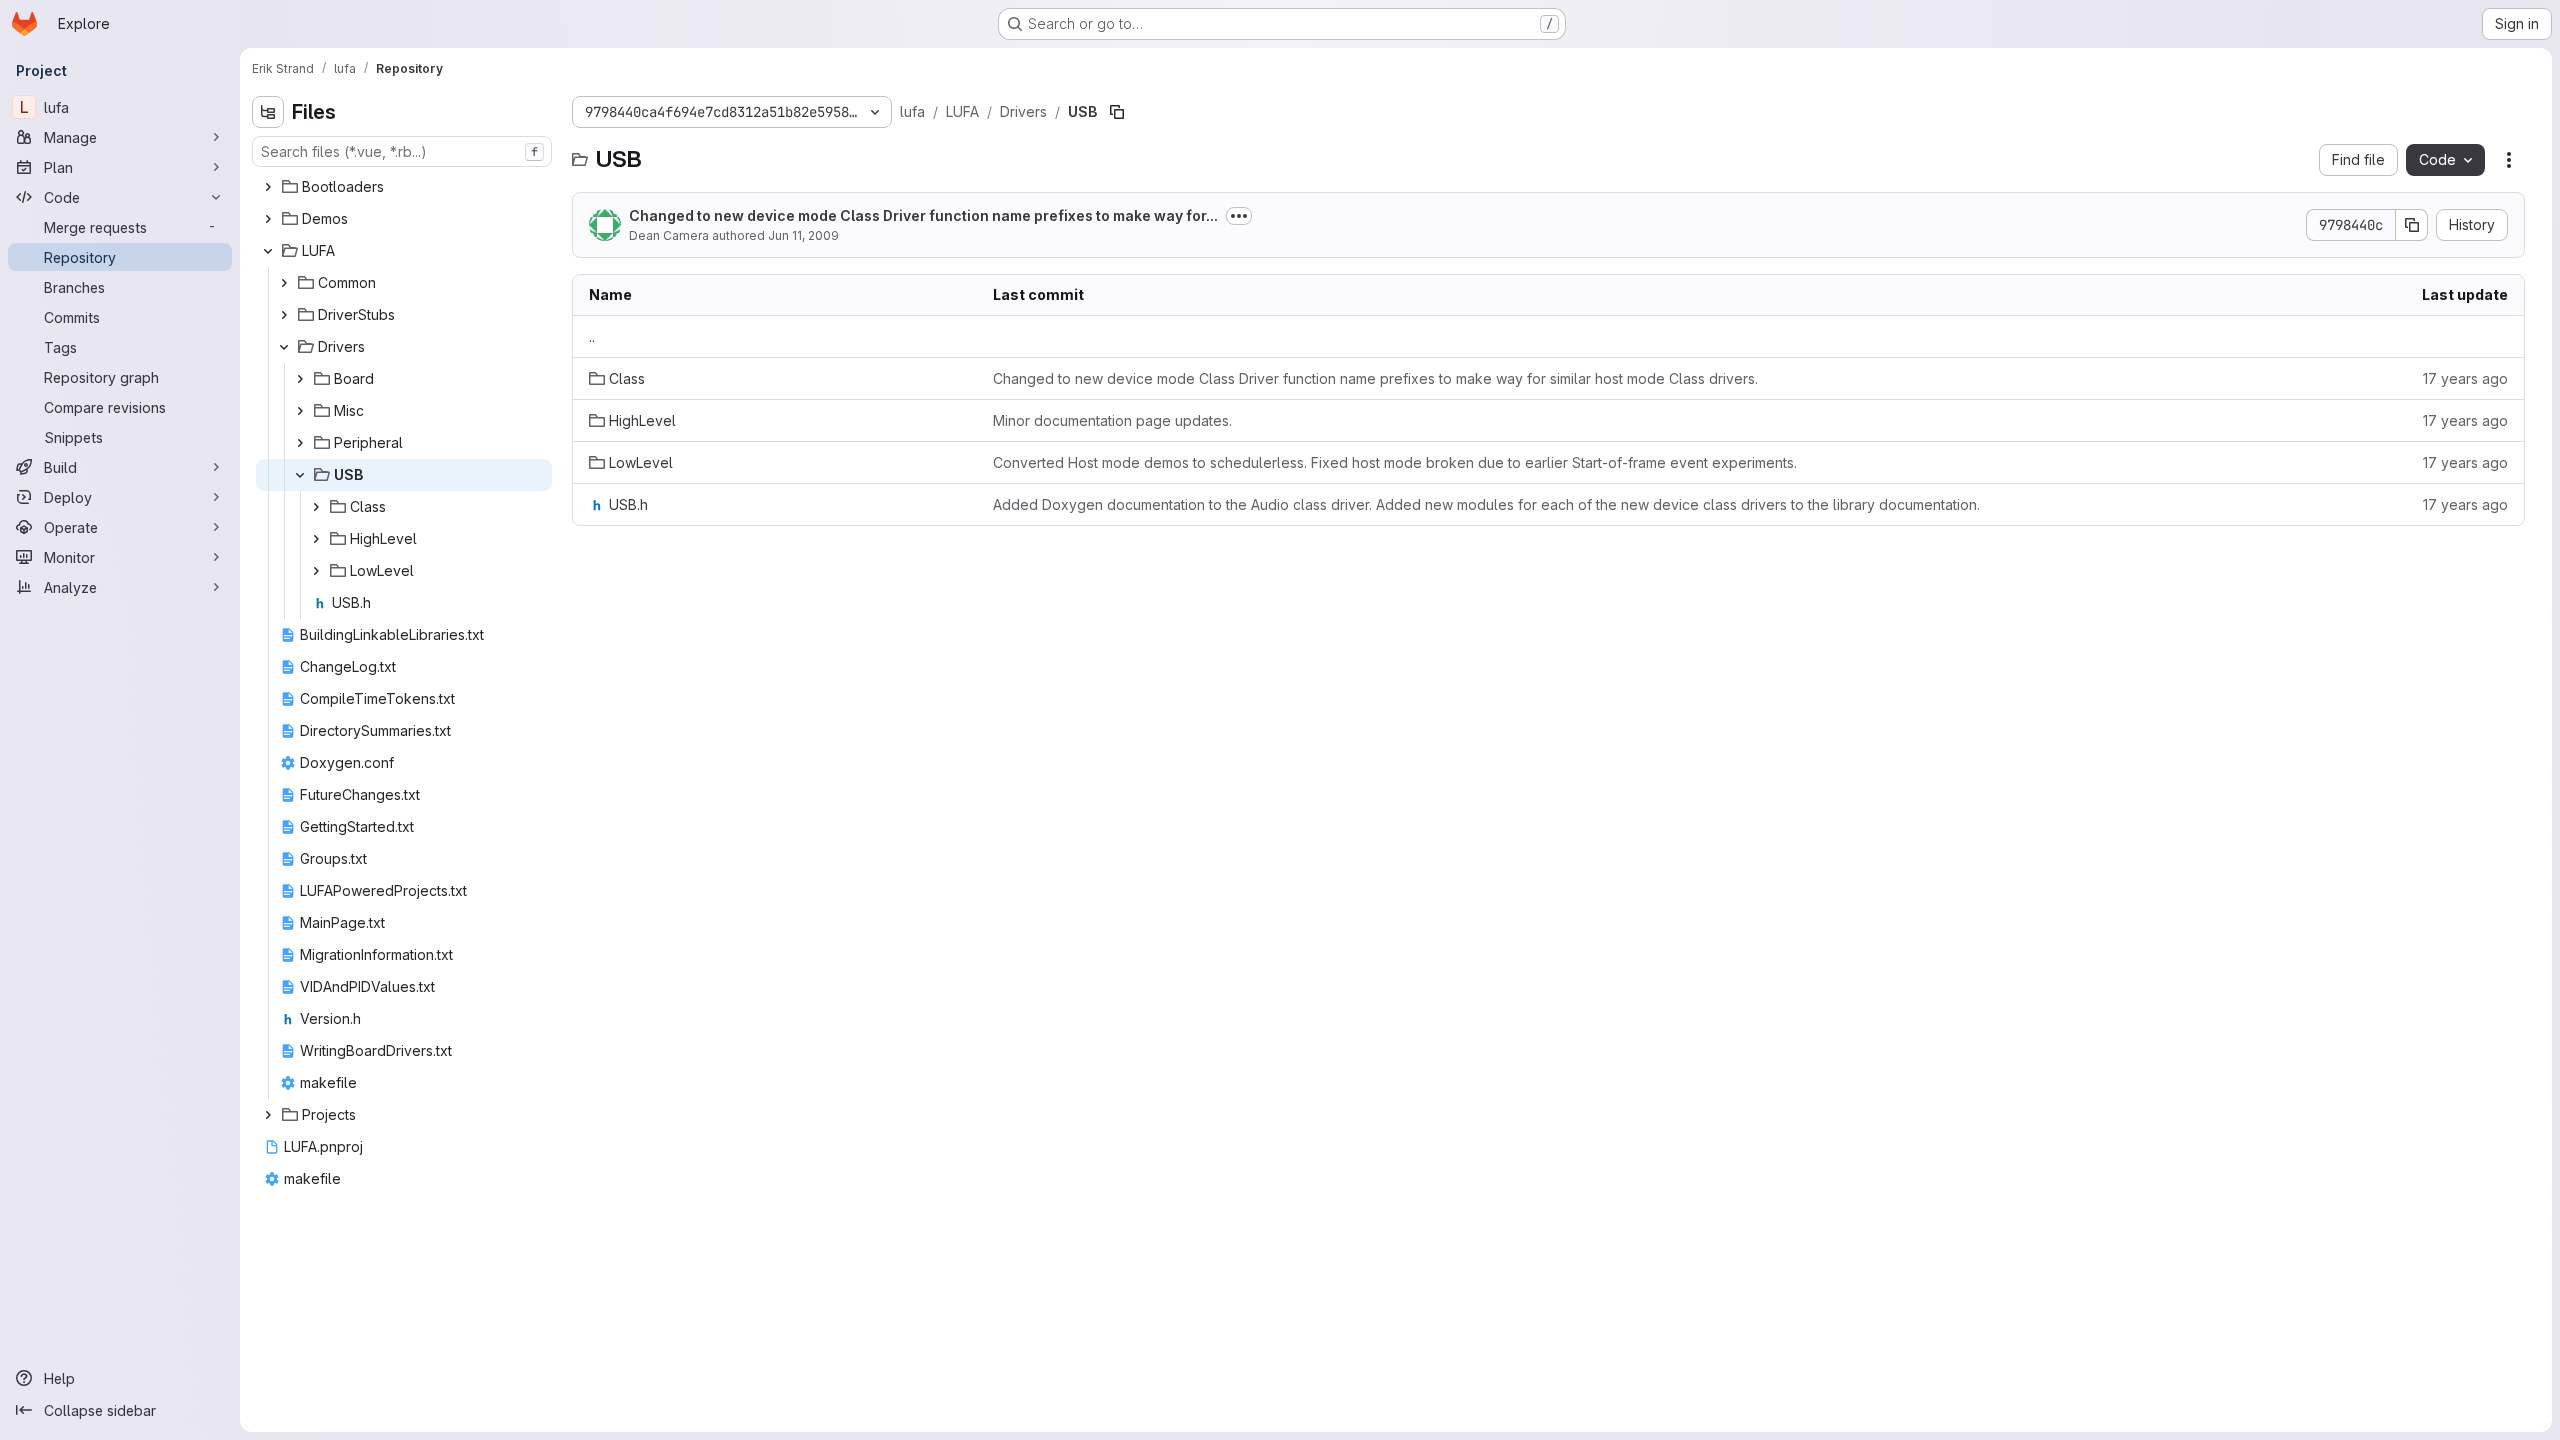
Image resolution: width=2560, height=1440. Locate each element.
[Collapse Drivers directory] (284, 347)
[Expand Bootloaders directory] (268, 187)
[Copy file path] (1117, 112)
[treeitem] (404, 187)
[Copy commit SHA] (2412, 225)
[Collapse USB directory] (300, 475)
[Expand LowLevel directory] (316, 571)
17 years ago (2465, 378)
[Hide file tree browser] (268, 112)
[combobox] (402, 151)
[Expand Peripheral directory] (300, 443)
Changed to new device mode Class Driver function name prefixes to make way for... (923, 215)
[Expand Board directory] (300, 379)
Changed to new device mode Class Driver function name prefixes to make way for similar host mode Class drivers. (1375, 378)
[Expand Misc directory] (300, 411)
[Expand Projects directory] (268, 1115)
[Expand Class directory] (316, 507)
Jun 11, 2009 (803, 235)
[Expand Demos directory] (268, 219)
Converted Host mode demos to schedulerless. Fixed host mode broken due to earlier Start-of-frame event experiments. (1395, 462)
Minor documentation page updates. (1112, 420)
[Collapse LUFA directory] (268, 251)
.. (592, 336)
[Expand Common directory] (284, 283)
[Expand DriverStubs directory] (284, 315)
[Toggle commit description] (1239, 216)
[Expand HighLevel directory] (316, 539)
